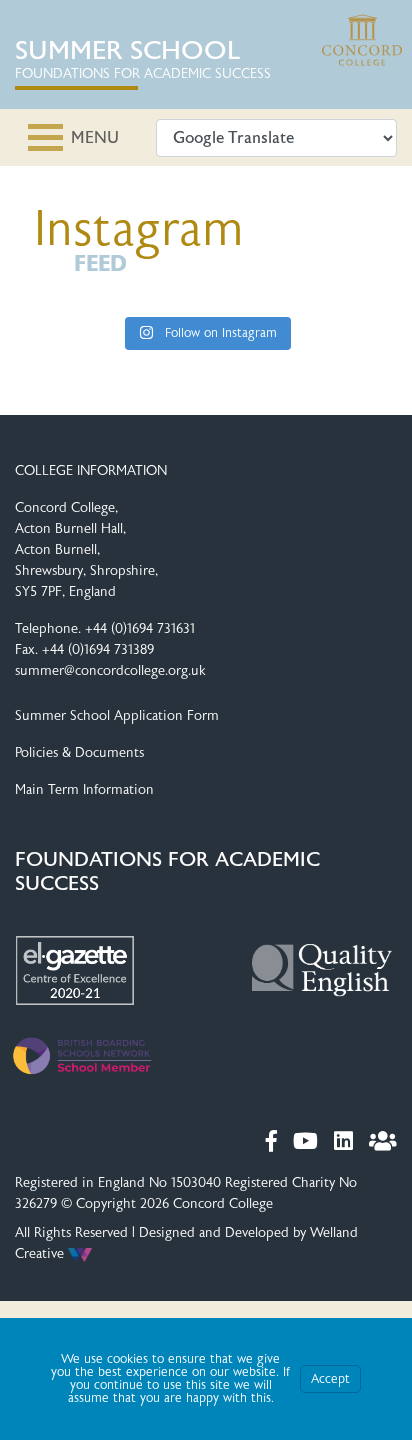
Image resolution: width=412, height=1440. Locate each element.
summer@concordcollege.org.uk (110, 670)
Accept (330, 1379)
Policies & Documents (79, 752)
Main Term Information (84, 789)
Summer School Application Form (117, 715)
